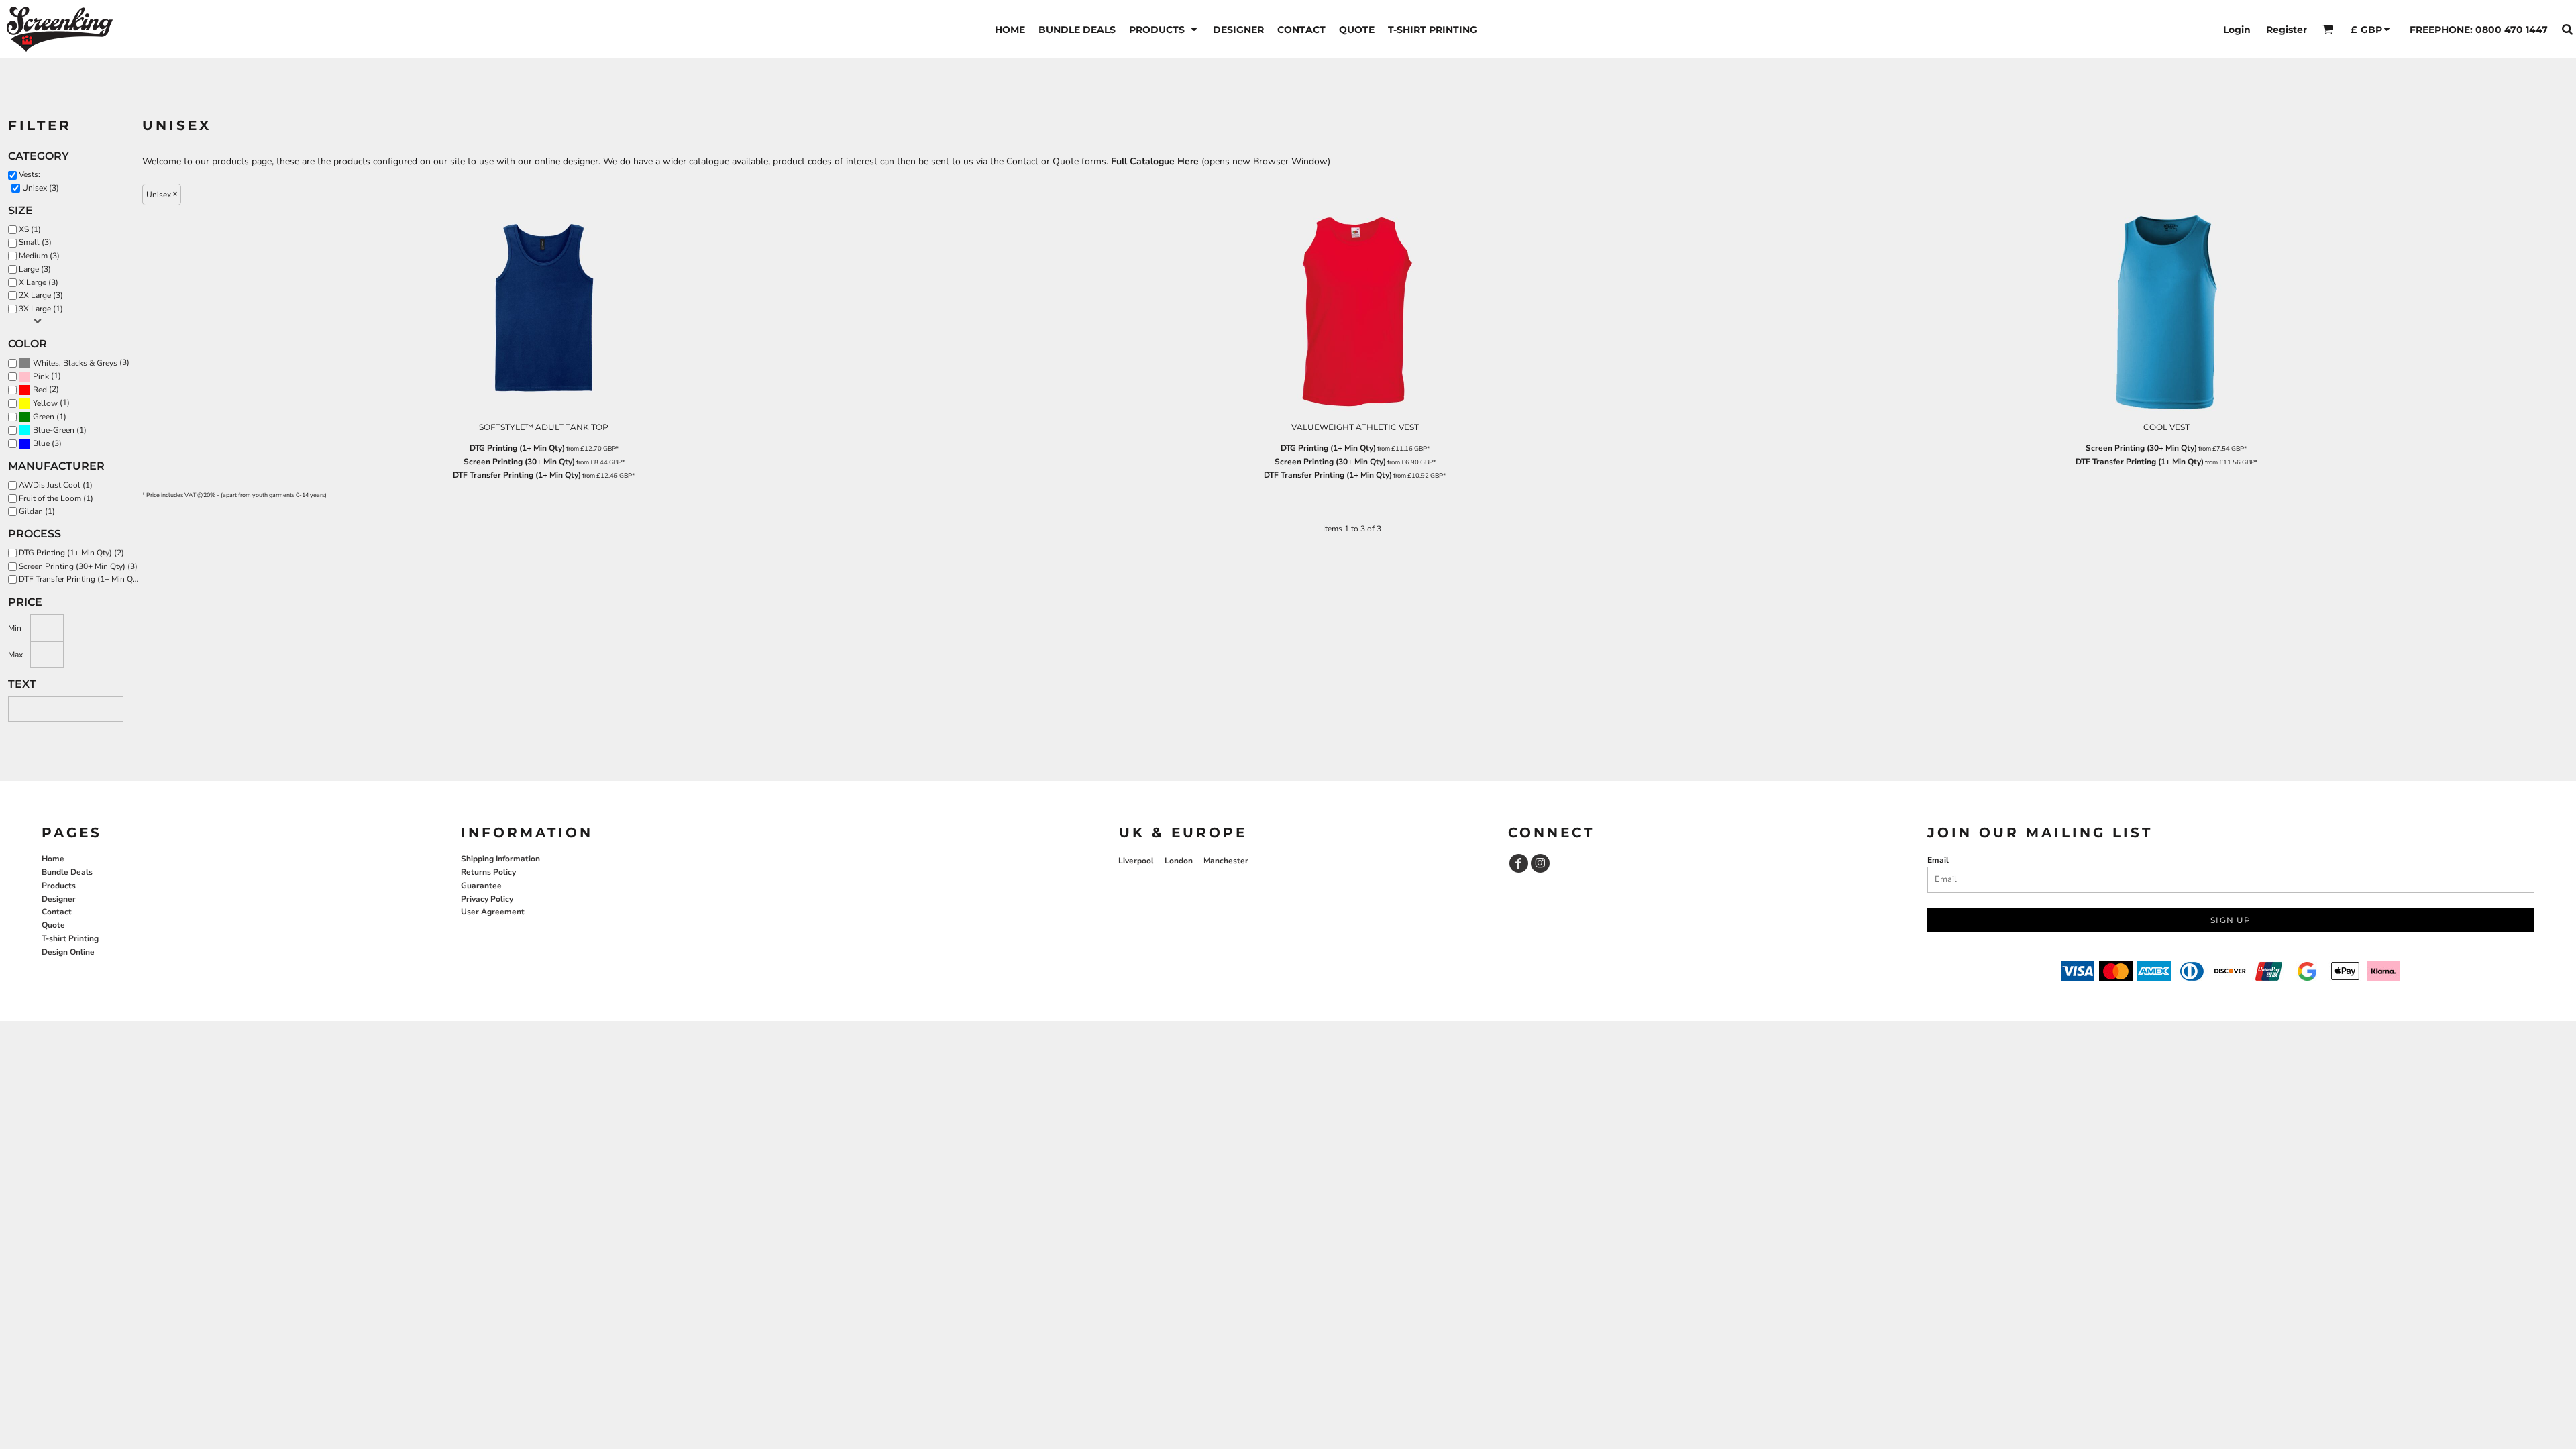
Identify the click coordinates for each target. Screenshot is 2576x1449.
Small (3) (35, 242)
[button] (1164, 29)
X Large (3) (39, 282)
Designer (59, 899)
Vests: (30, 174)
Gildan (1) (37, 511)
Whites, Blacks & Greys (75, 363)
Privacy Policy (487, 899)
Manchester (1226, 861)
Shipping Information (500, 859)
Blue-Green (54, 430)
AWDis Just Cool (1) (56, 485)
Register (2287, 30)
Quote (53, 925)
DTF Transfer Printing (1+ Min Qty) (517, 475)
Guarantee (481, 885)
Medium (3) (39, 256)
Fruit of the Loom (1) (56, 498)
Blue (41, 443)
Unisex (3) (41, 188)
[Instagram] (1540, 863)
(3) (81, 363)
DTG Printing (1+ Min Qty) (517, 448)
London (1179, 861)
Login (2237, 30)
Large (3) (35, 269)
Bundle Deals (67, 872)
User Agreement (493, 912)
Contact (57, 912)
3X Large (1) (41, 309)
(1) (47, 376)
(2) (46, 389)
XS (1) (30, 229)
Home (53, 859)
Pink (41, 376)
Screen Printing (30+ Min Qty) (519, 462)
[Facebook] (1519, 863)
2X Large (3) (41, 295)
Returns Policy (488, 872)
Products (59, 885)
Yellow (45, 403)
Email (1938, 860)
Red (40, 390)
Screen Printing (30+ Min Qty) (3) (78, 566)
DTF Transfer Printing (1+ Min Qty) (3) (82, 579)
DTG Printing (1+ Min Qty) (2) (71, 553)
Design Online (68, 952)
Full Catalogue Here (1155, 161)
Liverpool (1136, 861)
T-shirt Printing (70, 938)
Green (44, 417)
